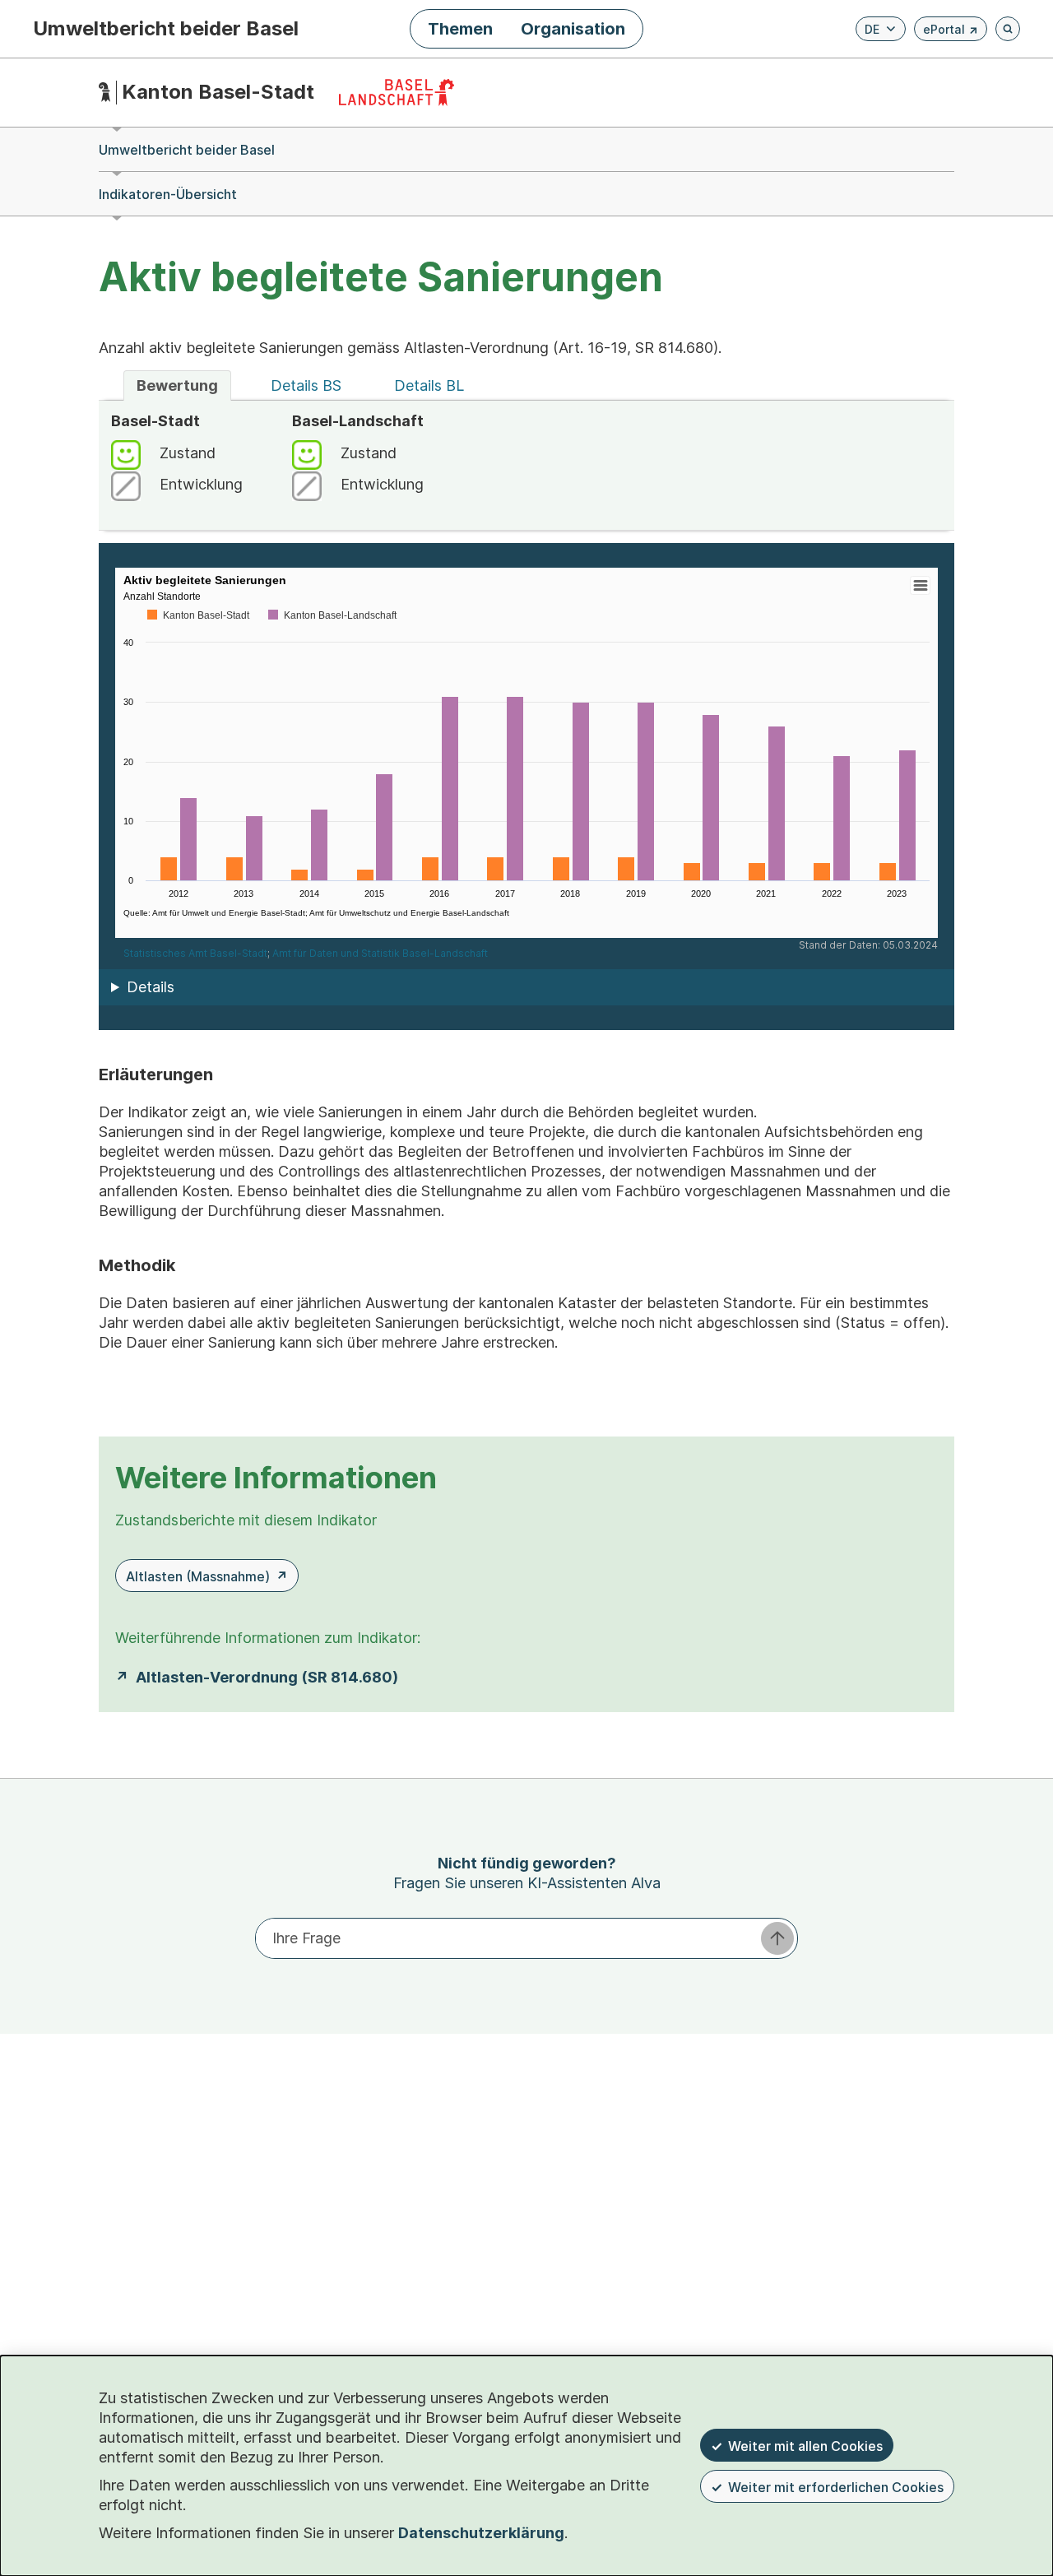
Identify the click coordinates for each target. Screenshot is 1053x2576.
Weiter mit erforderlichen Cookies (836, 2487)
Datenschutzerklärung (481, 2533)
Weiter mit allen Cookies (805, 2446)
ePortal (951, 32)
